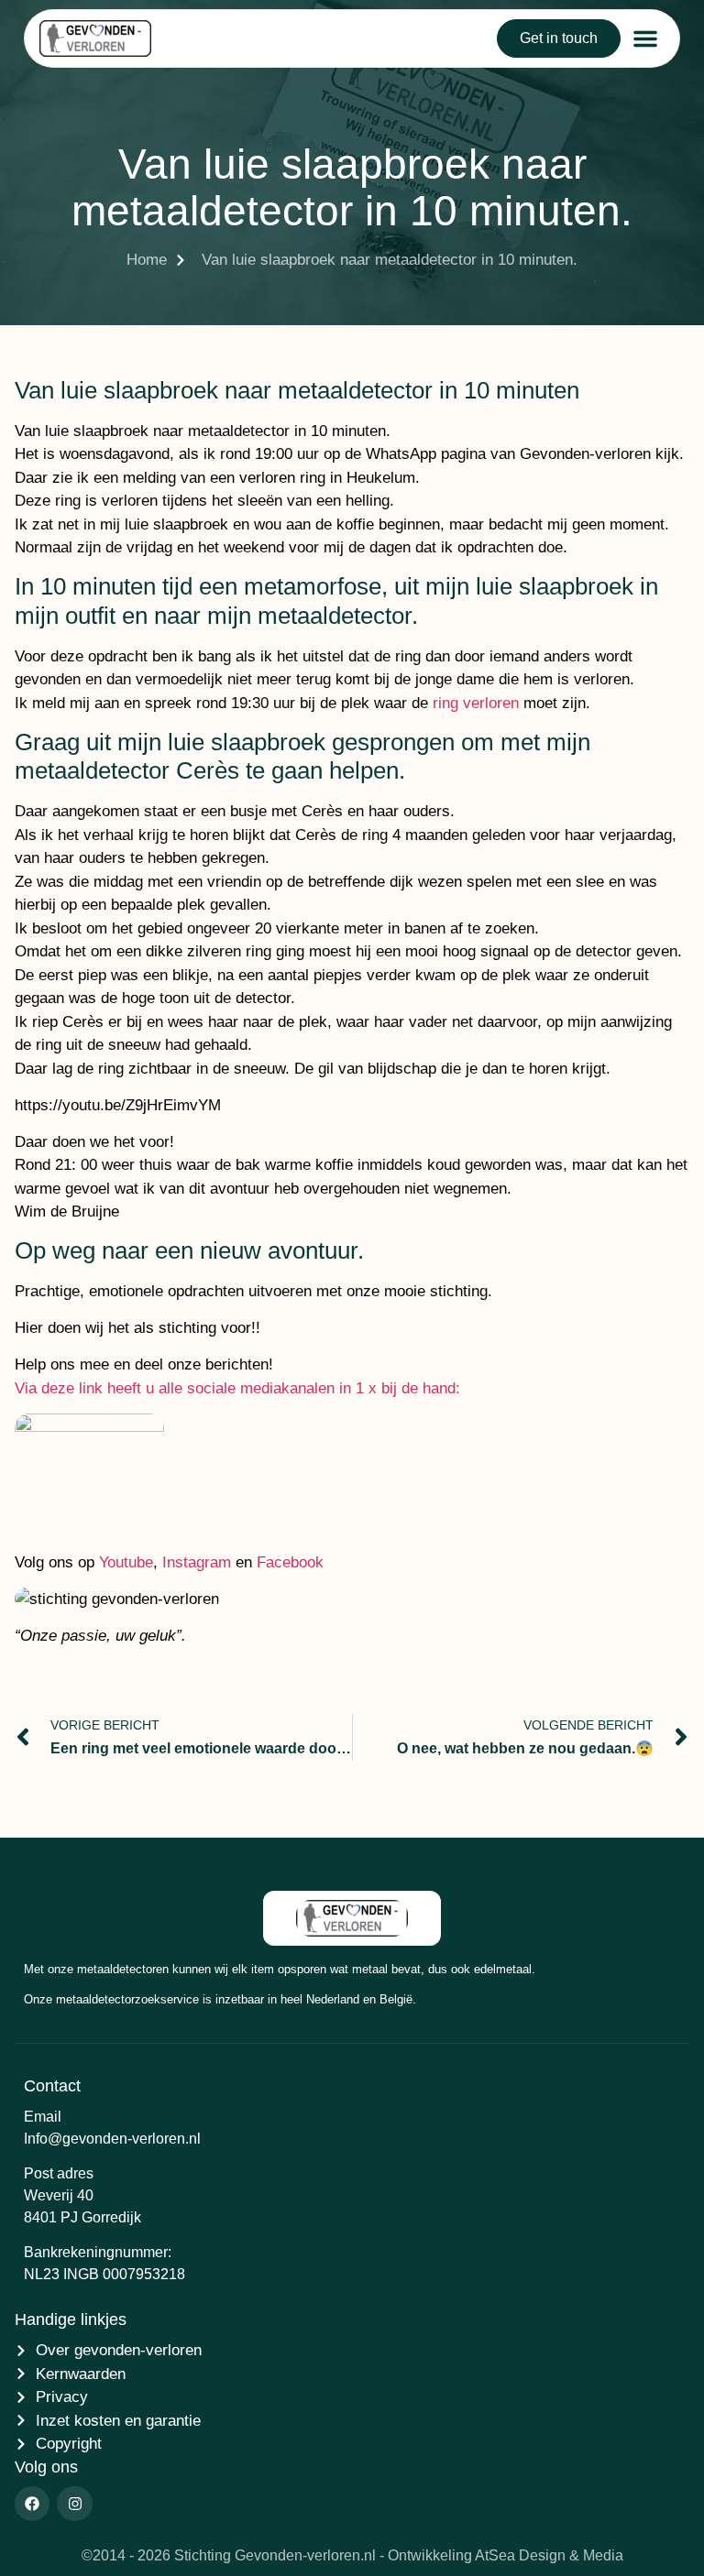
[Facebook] (32, 2504)
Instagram (197, 1562)
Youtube (126, 1562)
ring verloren (476, 703)
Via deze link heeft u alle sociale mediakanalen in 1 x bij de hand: (237, 1388)
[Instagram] (74, 2504)
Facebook (290, 1562)
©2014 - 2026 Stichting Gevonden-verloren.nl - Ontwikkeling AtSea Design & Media (352, 2555)
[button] (645, 38)
